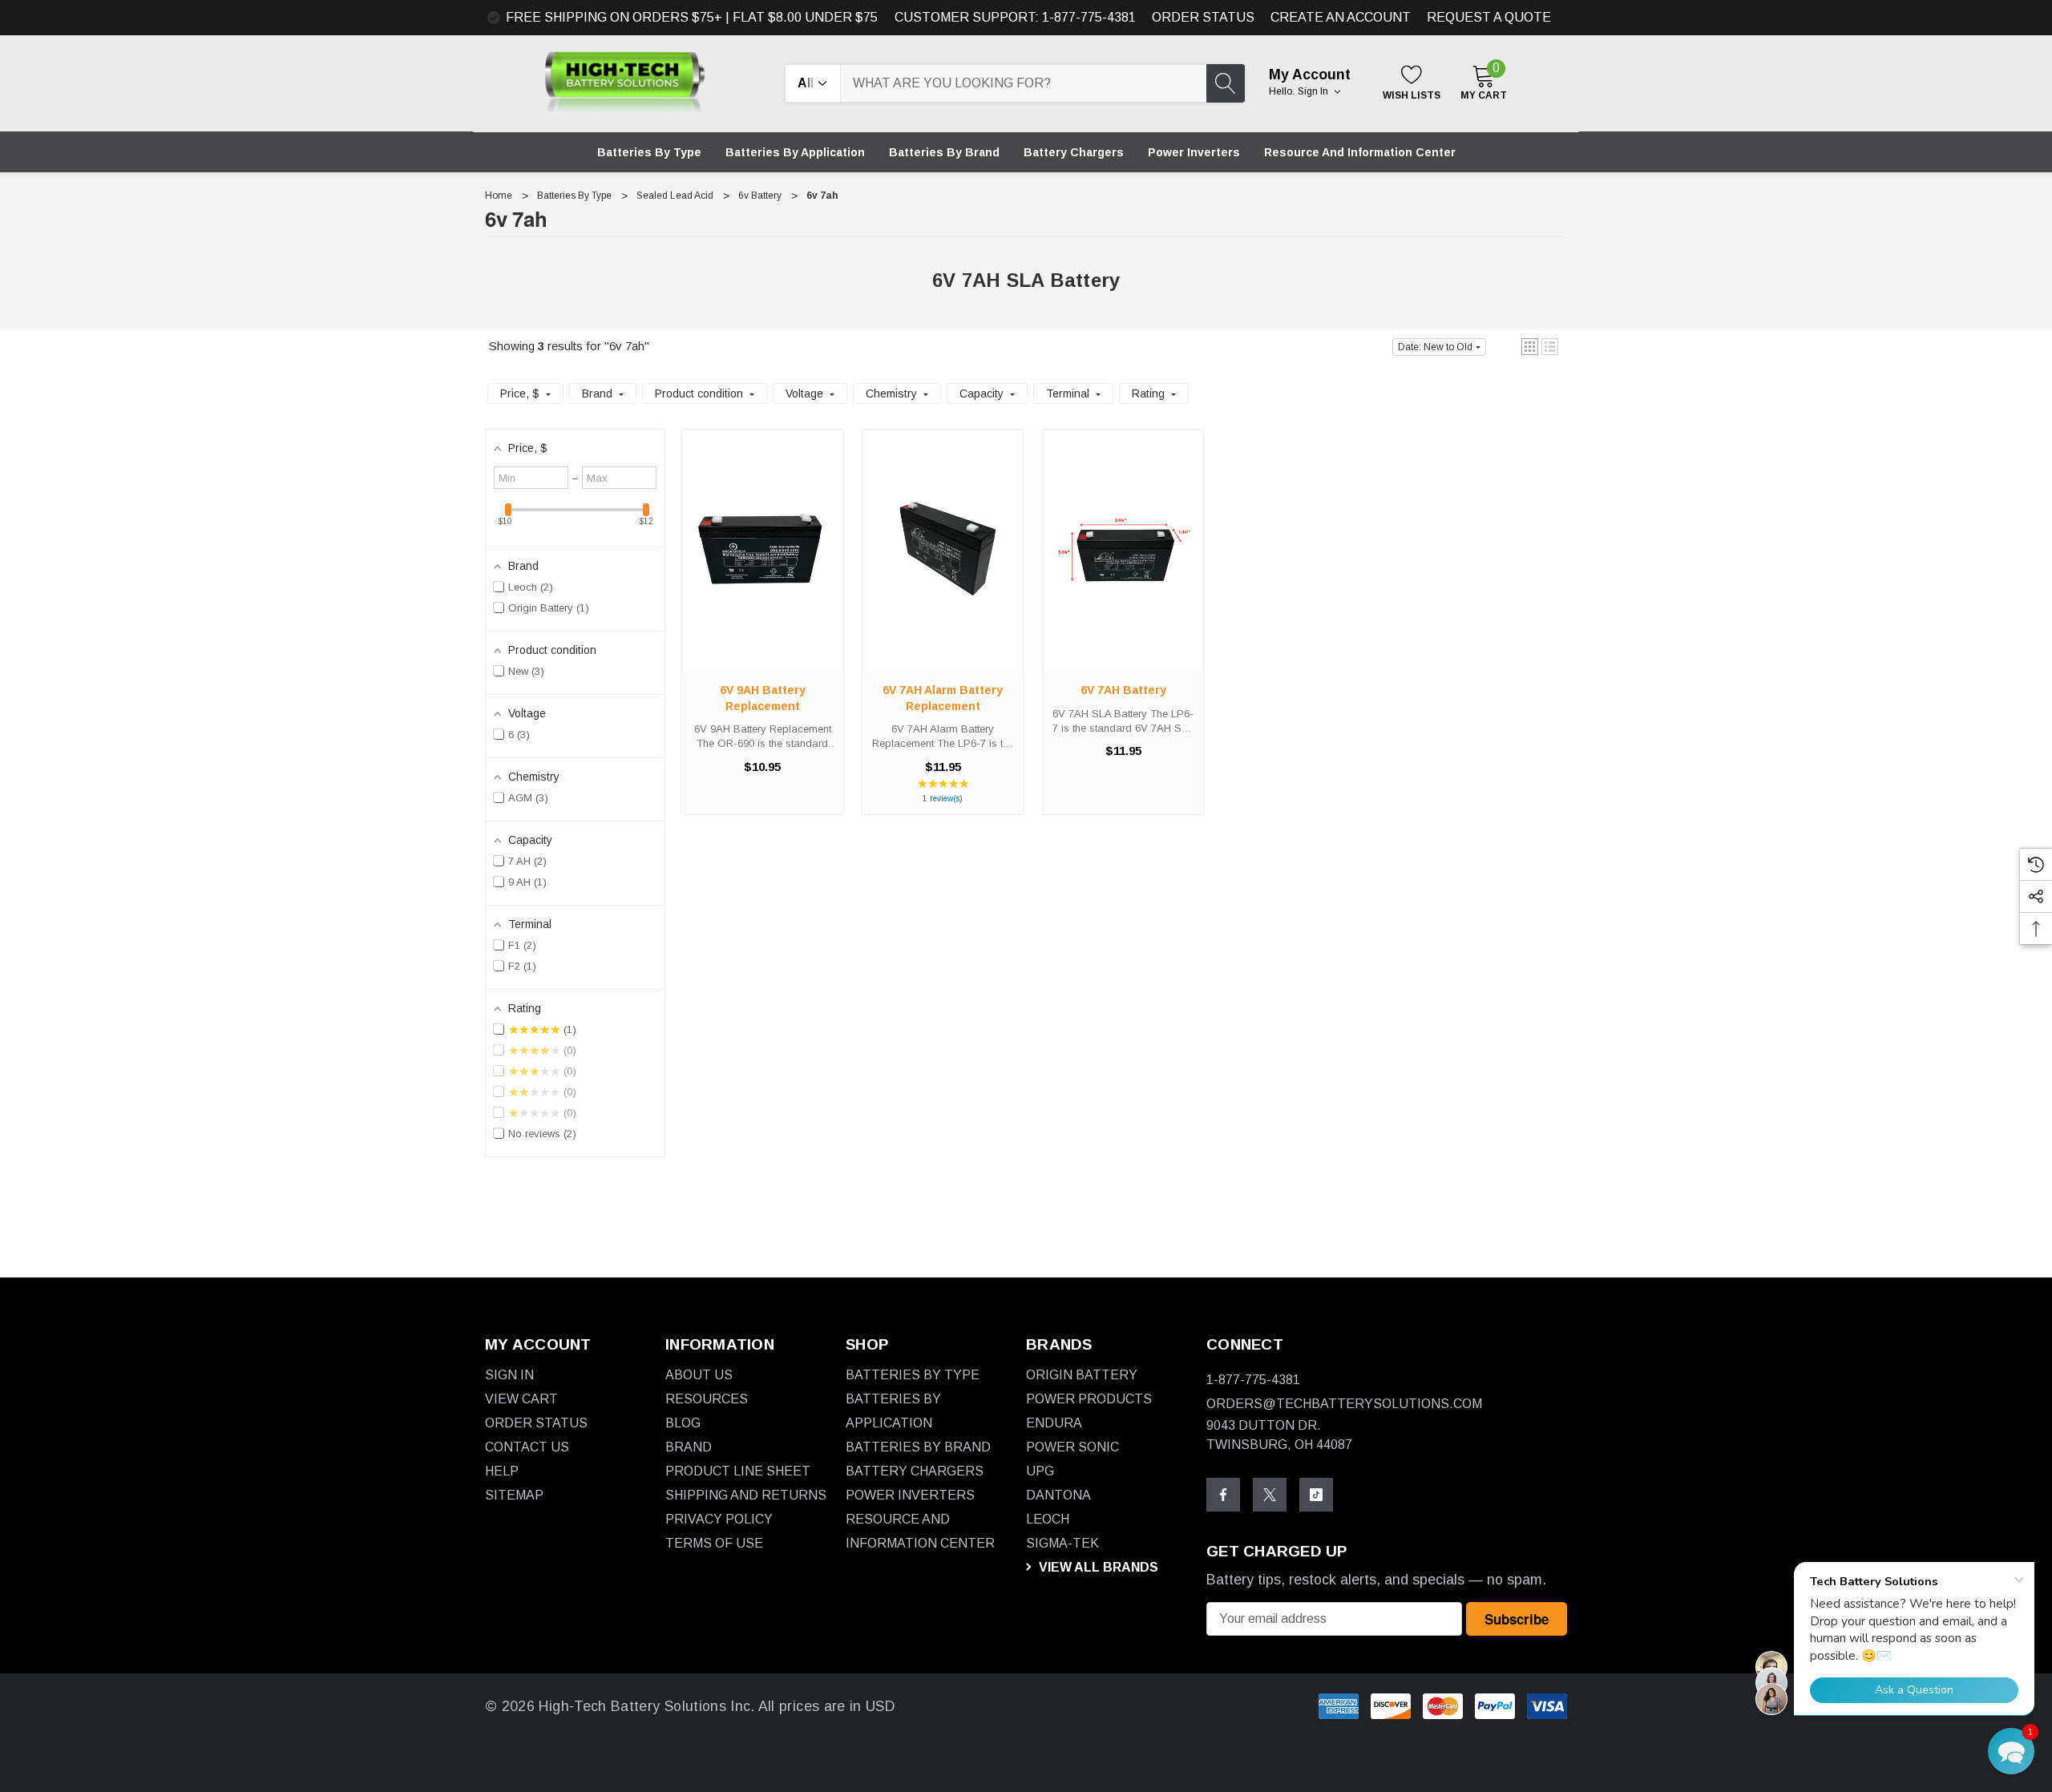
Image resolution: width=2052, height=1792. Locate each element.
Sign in (1314, 91)
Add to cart (762, 566)
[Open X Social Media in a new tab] (1270, 1495)
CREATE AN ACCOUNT (1341, 17)
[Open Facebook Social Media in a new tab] (1223, 1495)
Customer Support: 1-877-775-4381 (1015, 17)
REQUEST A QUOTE (1489, 17)
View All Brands (1097, 1567)
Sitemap (514, 1495)
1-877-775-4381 (1253, 1380)
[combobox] (1024, 83)
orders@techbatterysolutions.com (1344, 1404)
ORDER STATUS (1203, 17)
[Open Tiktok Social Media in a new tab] (1316, 1495)
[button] (1530, 347)
